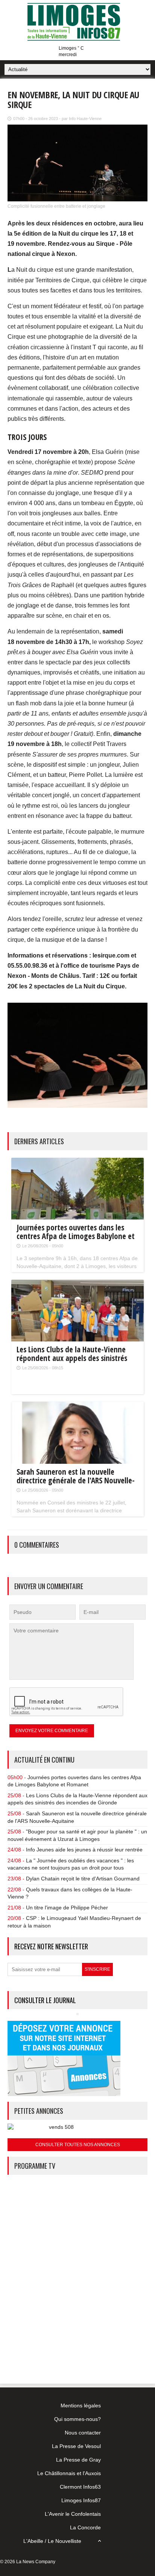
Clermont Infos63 (80, 2487)
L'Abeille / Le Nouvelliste (52, 2541)
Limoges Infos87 (81, 2500)
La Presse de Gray (78, 2460)
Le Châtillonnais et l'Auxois (69, 2473)
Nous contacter (83, 2433)
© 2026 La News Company (28, 2562)
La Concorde (85, 2527)
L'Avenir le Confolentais (73, 2514)
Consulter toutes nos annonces (78, 2145)
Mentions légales (81, 2405)
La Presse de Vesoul (76, 2446)
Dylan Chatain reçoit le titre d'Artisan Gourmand (83, 1879)
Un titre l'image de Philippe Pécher (67, 1908)
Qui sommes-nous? (77, 2419)
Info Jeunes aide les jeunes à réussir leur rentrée (84, 1850)
